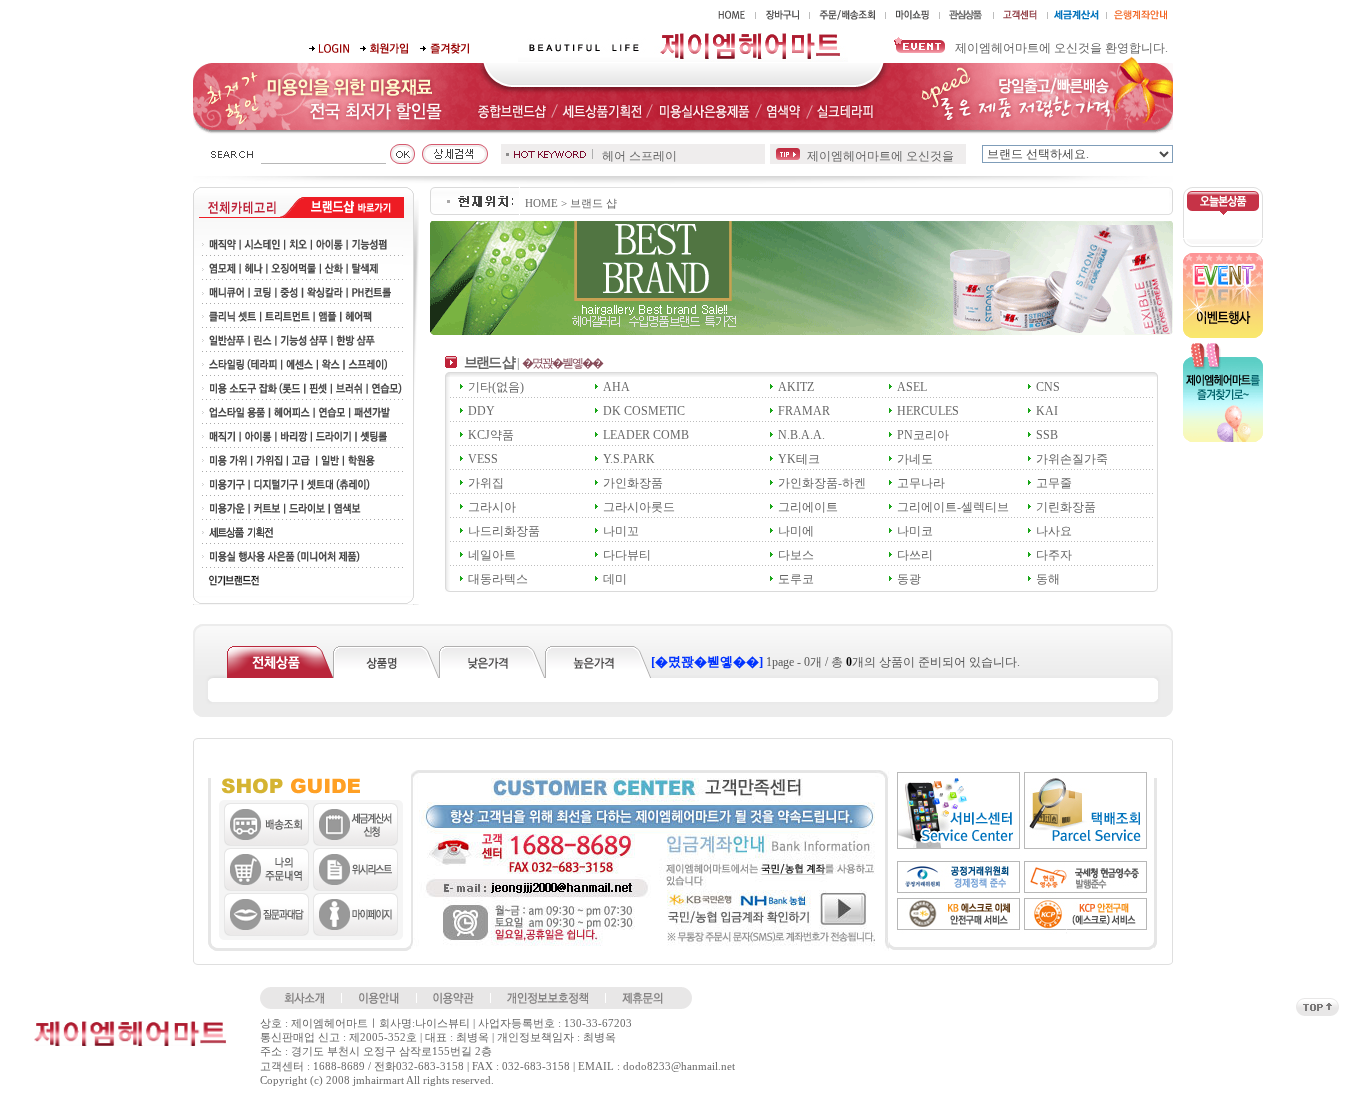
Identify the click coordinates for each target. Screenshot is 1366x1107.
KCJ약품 (491, 435)
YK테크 (799, 459)
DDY (481, 411)
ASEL (912, 387)
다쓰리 (915, 555)
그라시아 (492, 507)
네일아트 (492, 555)
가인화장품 (633, 483)
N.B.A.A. (801, 435)
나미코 (915, 531)
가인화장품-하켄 (822, 483)
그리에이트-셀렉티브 (953, 507)
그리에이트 (808, 507)
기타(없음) (496, 387)
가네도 (915, 459)
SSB (1047, 435)
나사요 (1054, 531)
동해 (1048, 579)
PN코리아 (923, 435)
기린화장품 (1066, 507)
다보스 (796, 555)
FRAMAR (804, 411)
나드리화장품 (504, 531)
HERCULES (928, 411)
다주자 (1054, 555)
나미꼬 (621, 531)
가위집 (486, 483)
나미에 (796, 531)
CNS (1048, 387)
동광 (909, 579)
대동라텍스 (498, 579)
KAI (1047, 411)
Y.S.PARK (629, 459)
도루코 (796, 579)
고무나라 (921, 483)
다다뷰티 (627, 555)
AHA (616, 387)
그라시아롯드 (639, 507)
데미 (615, 579)
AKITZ (796, 387)
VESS (483, 459)
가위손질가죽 (1072, 459)
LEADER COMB (646, 435)
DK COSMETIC (644, 411)
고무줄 (1054, 483)
